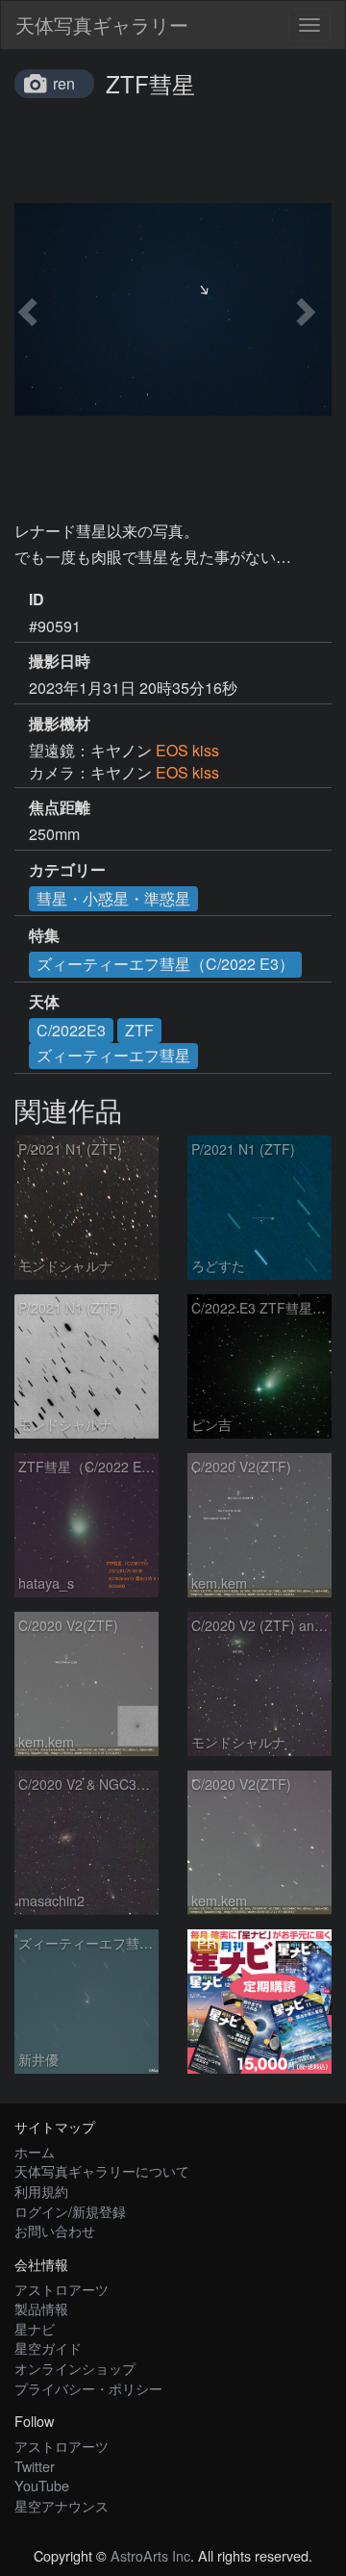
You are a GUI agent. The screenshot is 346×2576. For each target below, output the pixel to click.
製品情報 (41, 2308)
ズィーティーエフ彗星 (113, 1055)
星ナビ (35, 2328)
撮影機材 (60, 724)
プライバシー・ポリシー (88, 2388)
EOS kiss (187, 750)
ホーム (35, 2151)
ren (64, 83)
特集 (44, 935)
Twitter (35, 2466)
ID (37, 599)
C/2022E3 (71, 1030)
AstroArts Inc (150, 2555)
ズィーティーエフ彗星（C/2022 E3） (165, 964)
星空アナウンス (62, 2505)
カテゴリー (67, 870)
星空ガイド (48, 2347)
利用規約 (41, 2191)
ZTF (139, 1030)
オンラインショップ (75, 2368)
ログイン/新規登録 (70, 2211)
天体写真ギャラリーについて (102, 2170)
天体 (44, 1002)
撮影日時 (60, 661)
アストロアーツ (62, 2289)
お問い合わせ (55, 2230)
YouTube (42, 2485)
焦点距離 (60, 807)
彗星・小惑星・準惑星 (113, 898)
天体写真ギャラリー (102, 25)
